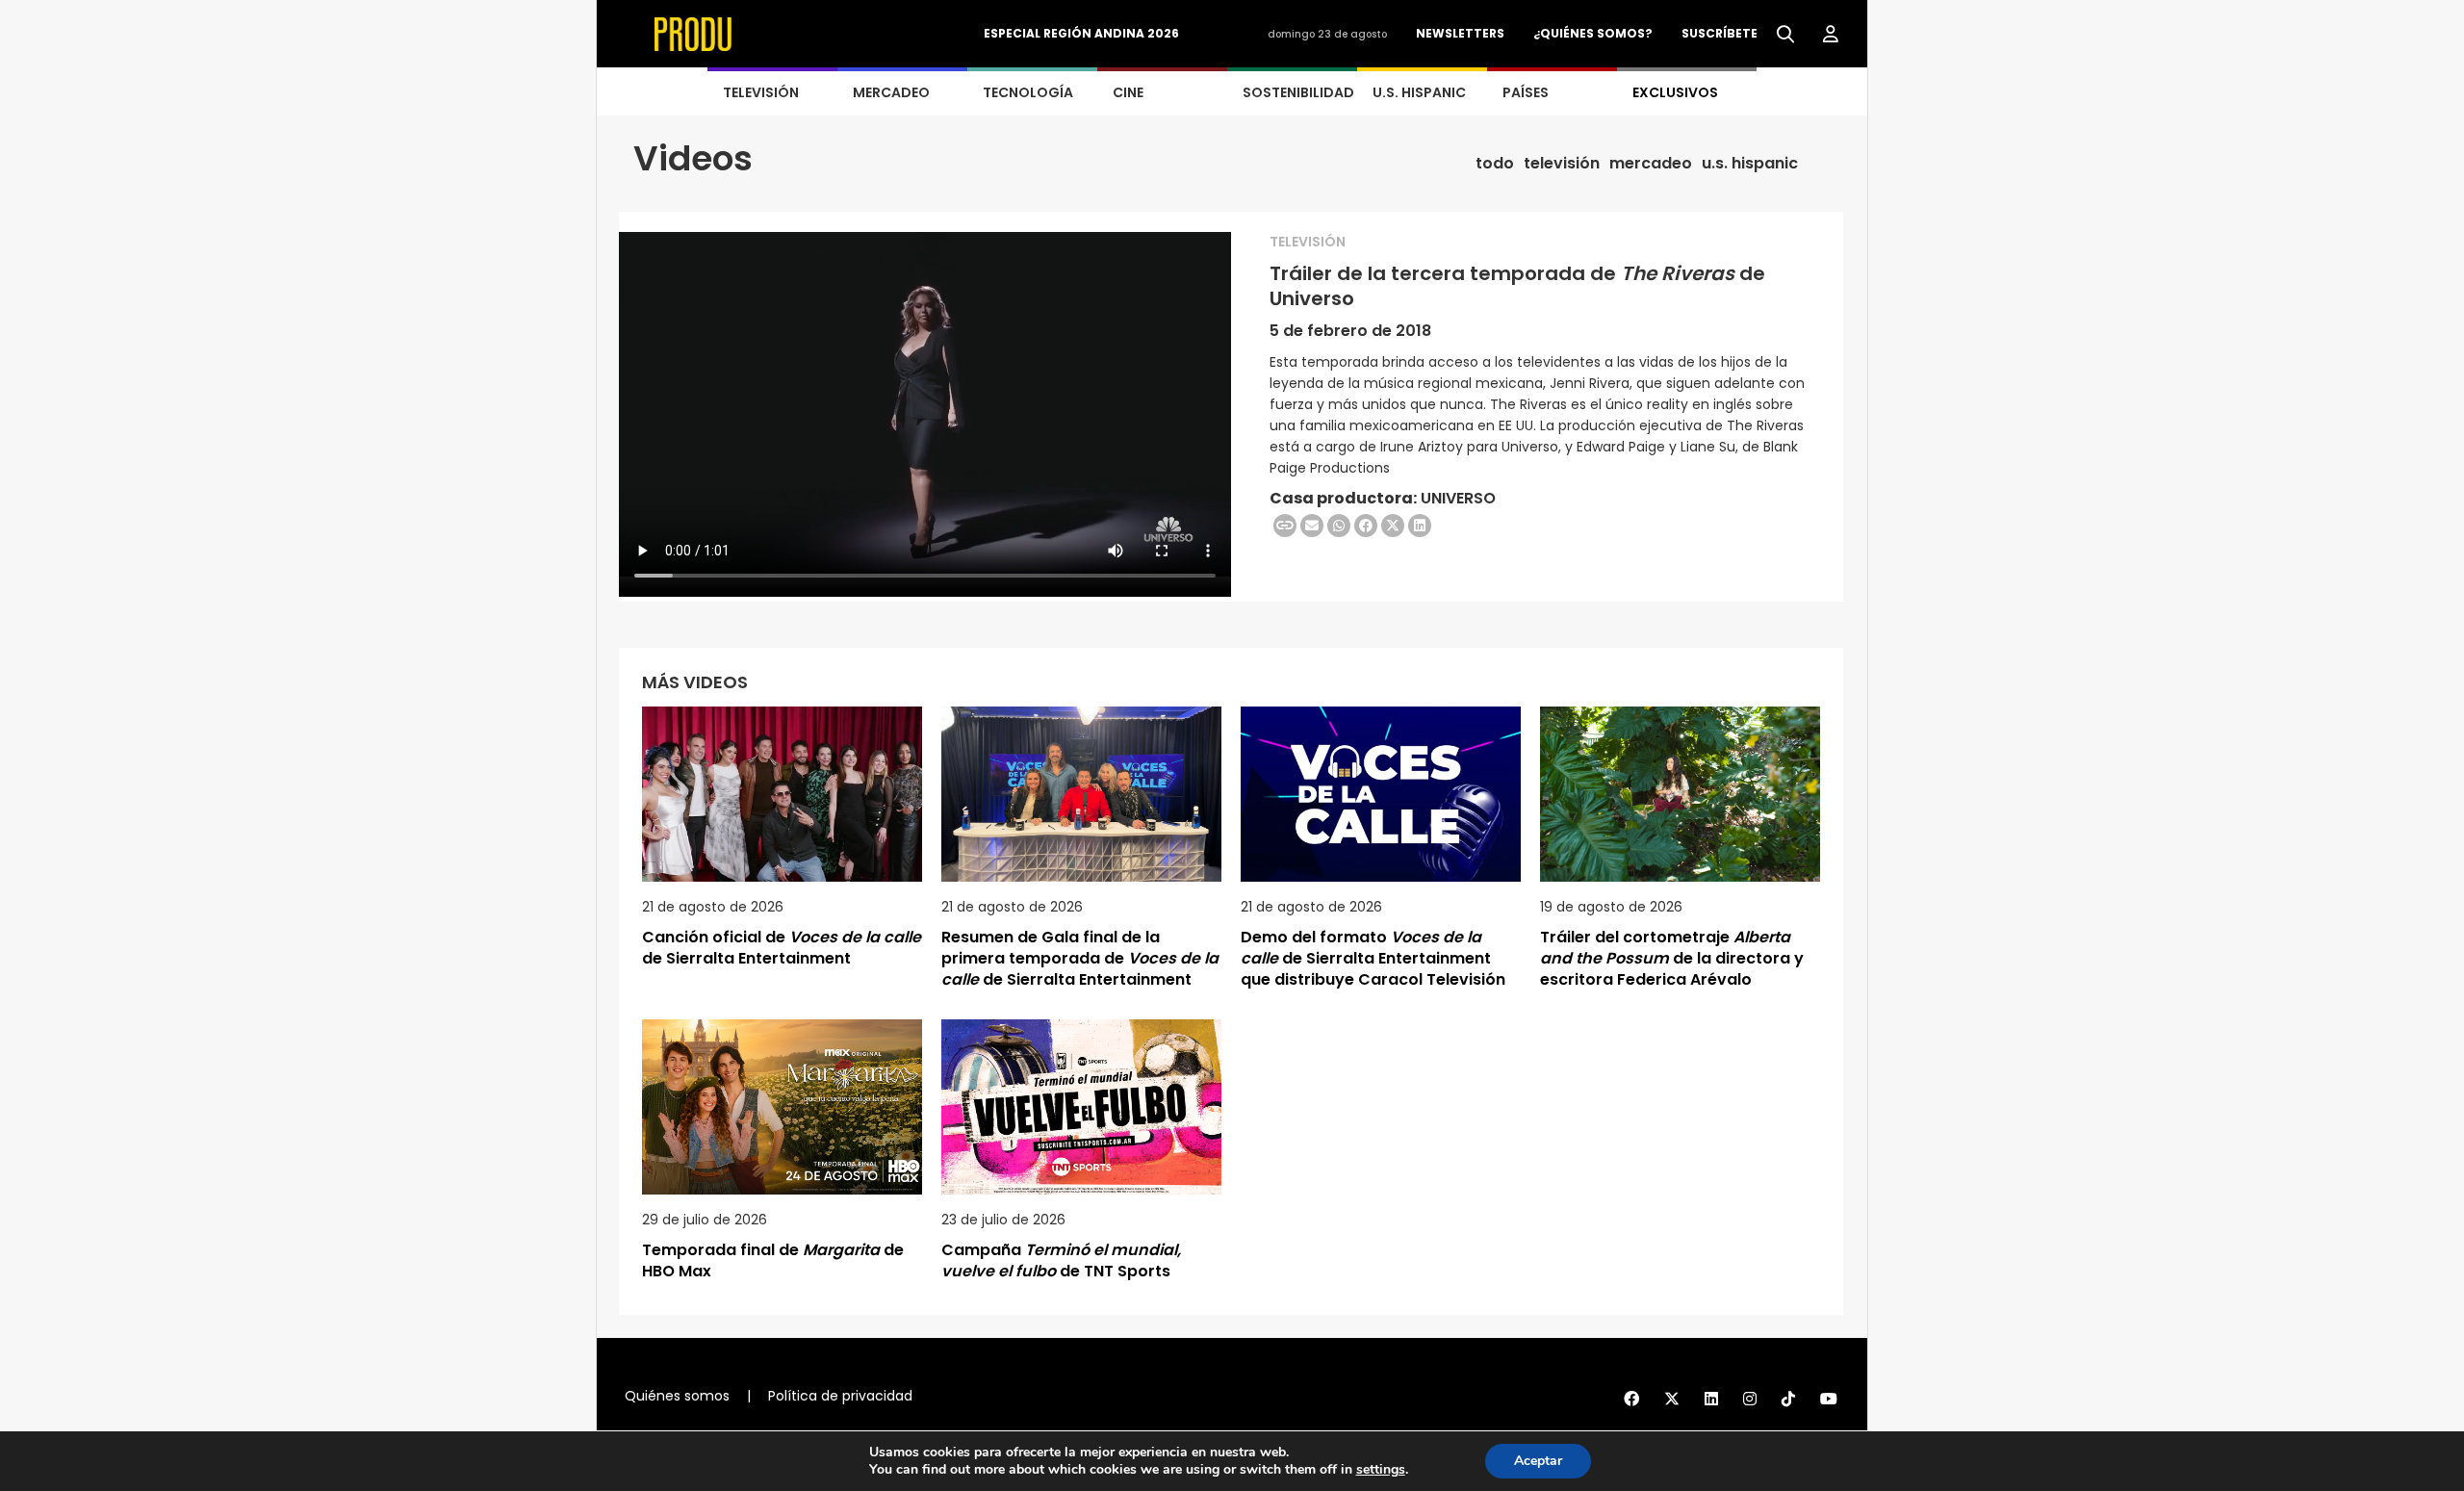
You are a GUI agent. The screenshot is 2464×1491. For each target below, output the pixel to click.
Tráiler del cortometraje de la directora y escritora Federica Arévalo (1672, 958)
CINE (1128, 92)
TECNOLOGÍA (1028, 92)
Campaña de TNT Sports (1061, 1260)
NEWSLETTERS (1460, 33)
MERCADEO (891, 92)
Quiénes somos (677, 1396)
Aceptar (1538, 1461)
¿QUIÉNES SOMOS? (1593, 33)
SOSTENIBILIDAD (1298, 92)
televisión (1562, 164)
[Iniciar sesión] (1831, 35)
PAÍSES (1526, 92)
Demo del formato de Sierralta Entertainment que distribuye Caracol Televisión (1373, 958)
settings (1381, 1470)
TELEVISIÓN (761, 92)
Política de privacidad (840, 1396)
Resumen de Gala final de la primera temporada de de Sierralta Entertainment (1080, 958)
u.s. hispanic (1750, 164)
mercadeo (1651, 164)
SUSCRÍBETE (1720, 33)
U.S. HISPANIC (1419, 92)
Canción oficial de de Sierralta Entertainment (782, 948)
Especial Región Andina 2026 (1081, 33)
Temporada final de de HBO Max (773, 1260)
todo (1495, 164)
